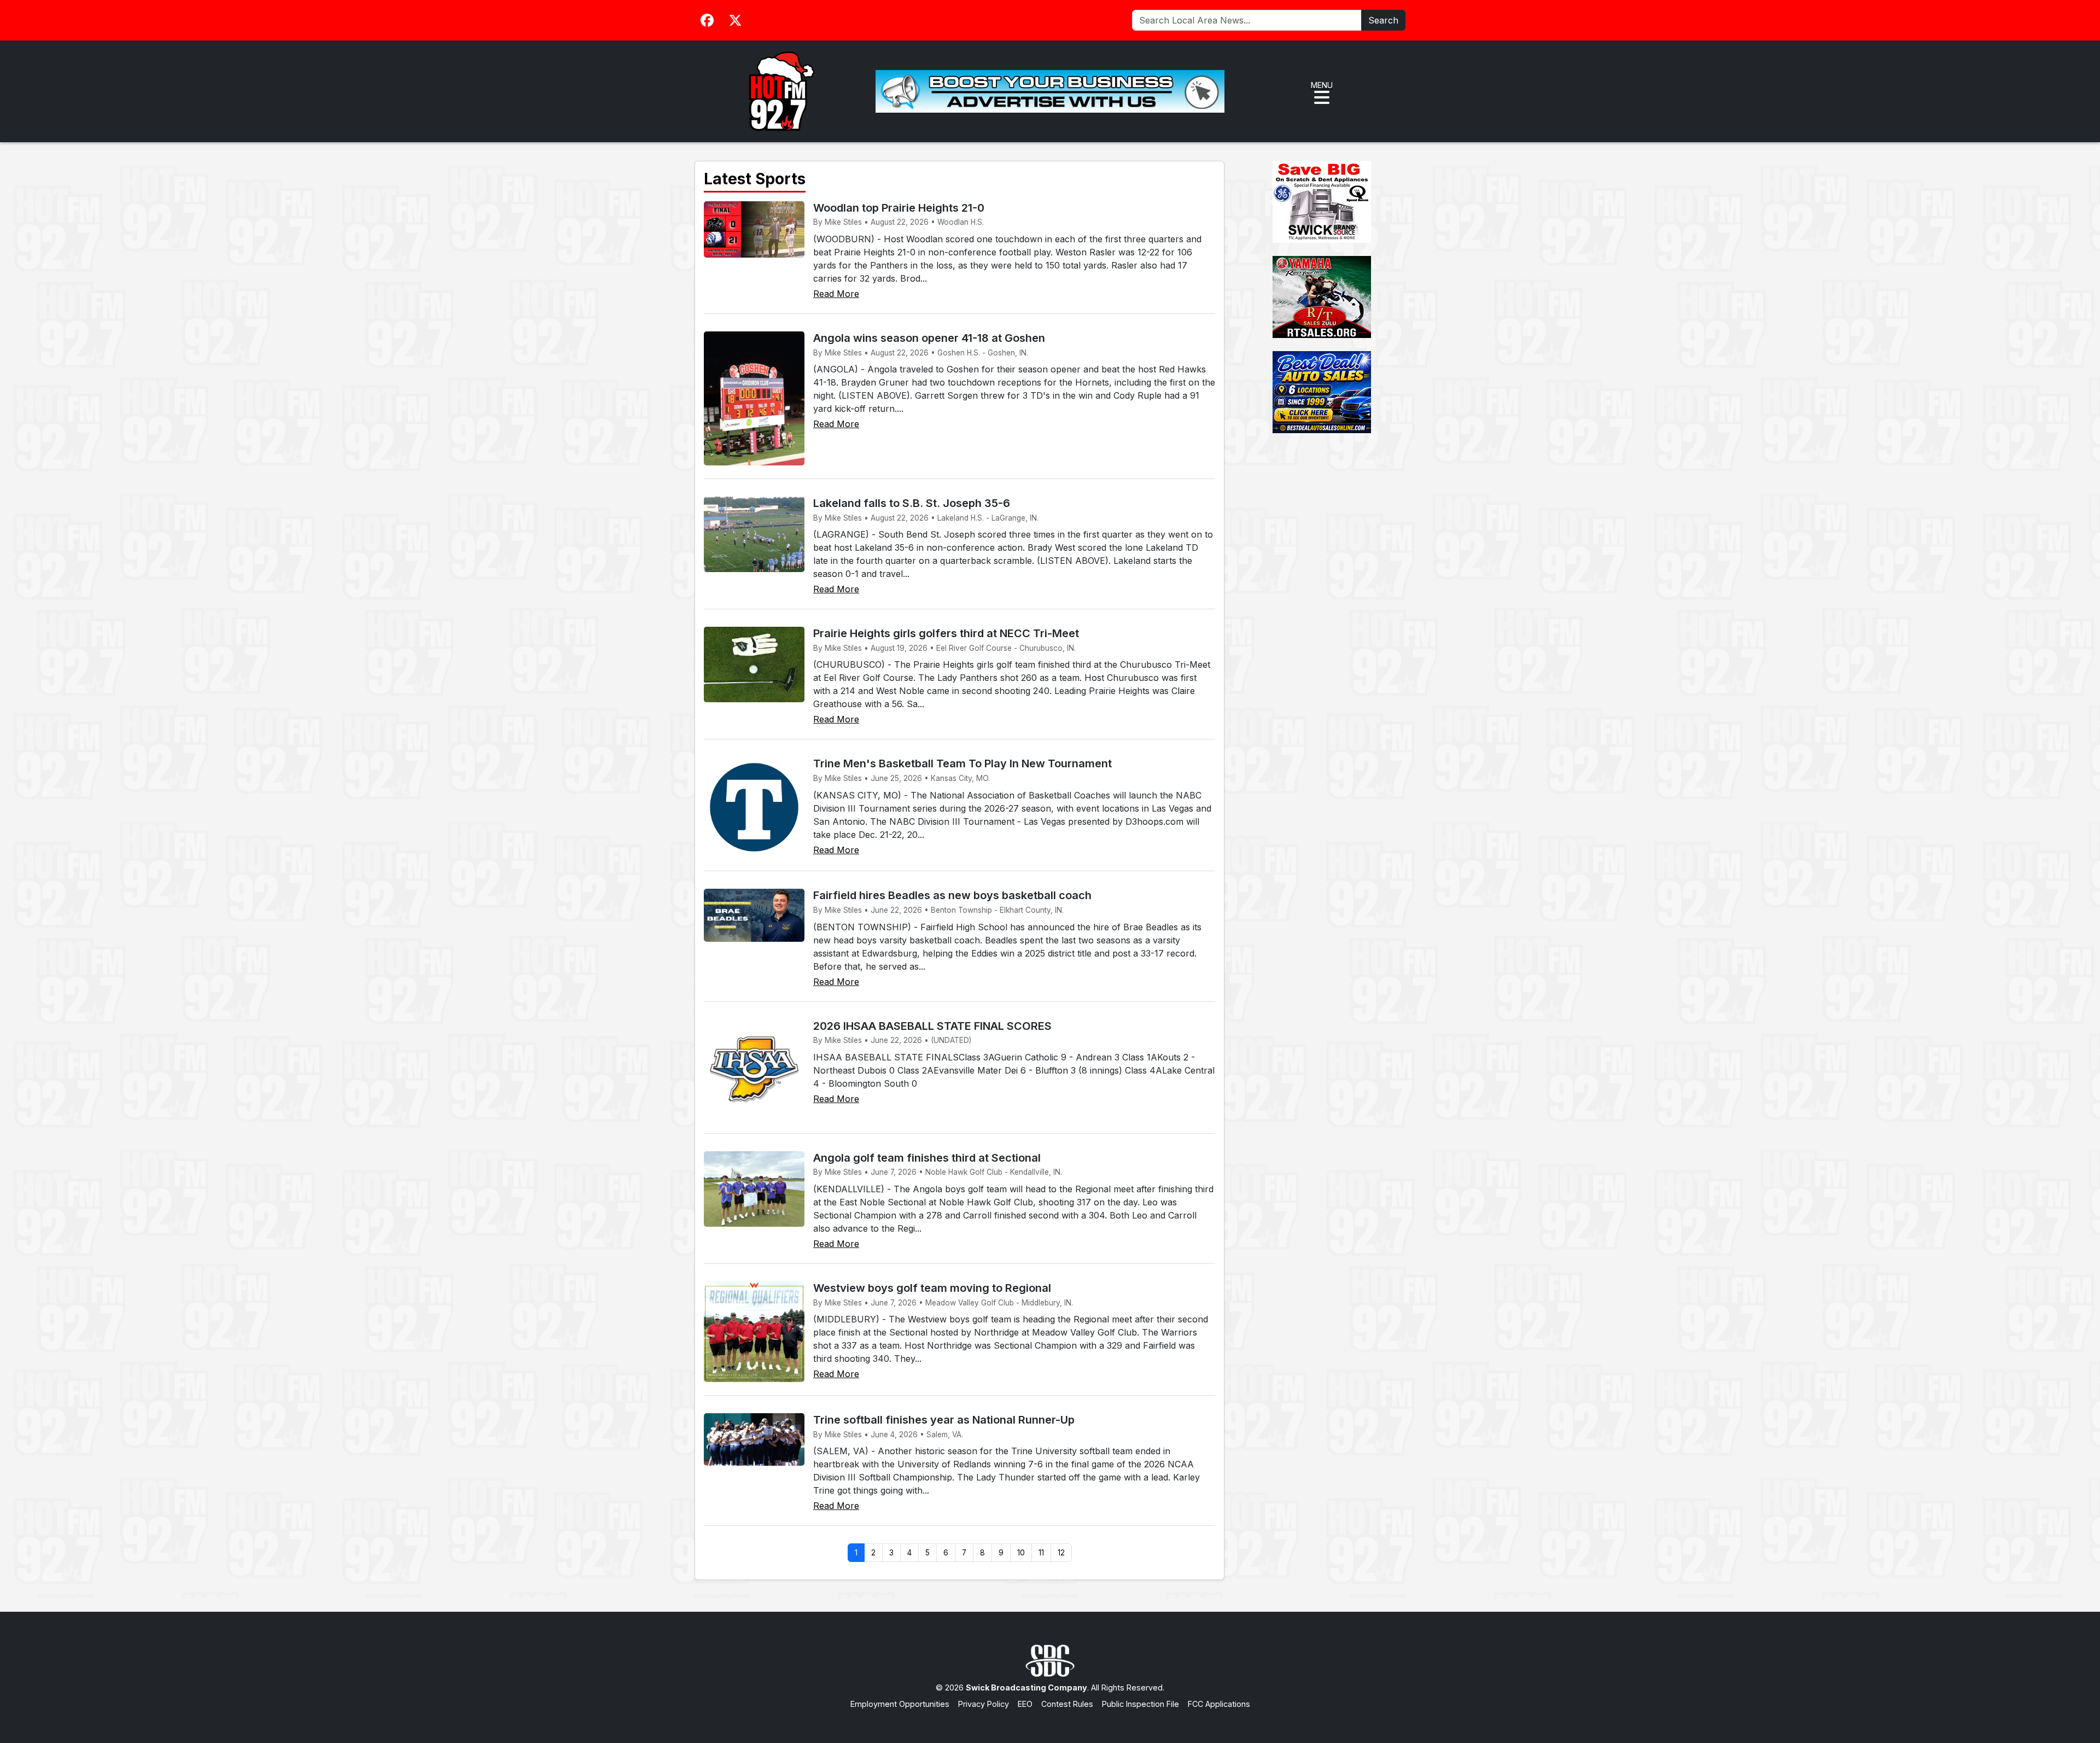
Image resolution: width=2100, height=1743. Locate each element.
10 (1021, 1553)
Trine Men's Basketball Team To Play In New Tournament (962, 763)
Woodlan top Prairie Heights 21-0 (899, 208)
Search (1383, 20)
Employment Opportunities (900, 1704)
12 (1061, 1553)
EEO (1025, 1704)
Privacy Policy (984, 1704)
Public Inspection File (1141, 1704)
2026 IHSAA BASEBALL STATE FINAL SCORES (932, 1026)
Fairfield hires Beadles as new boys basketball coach (952, 895)
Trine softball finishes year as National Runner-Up (944, 1420)
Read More (836, 294)
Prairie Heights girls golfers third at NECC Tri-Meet (946, 633)
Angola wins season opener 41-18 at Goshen (929, 338)
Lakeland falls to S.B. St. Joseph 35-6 (912, 503)
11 (1041, 1553)
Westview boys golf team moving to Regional (932, 1288)
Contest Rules (1067, 1704)
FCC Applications (1219, 1704)
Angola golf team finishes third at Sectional (927, 1158)
